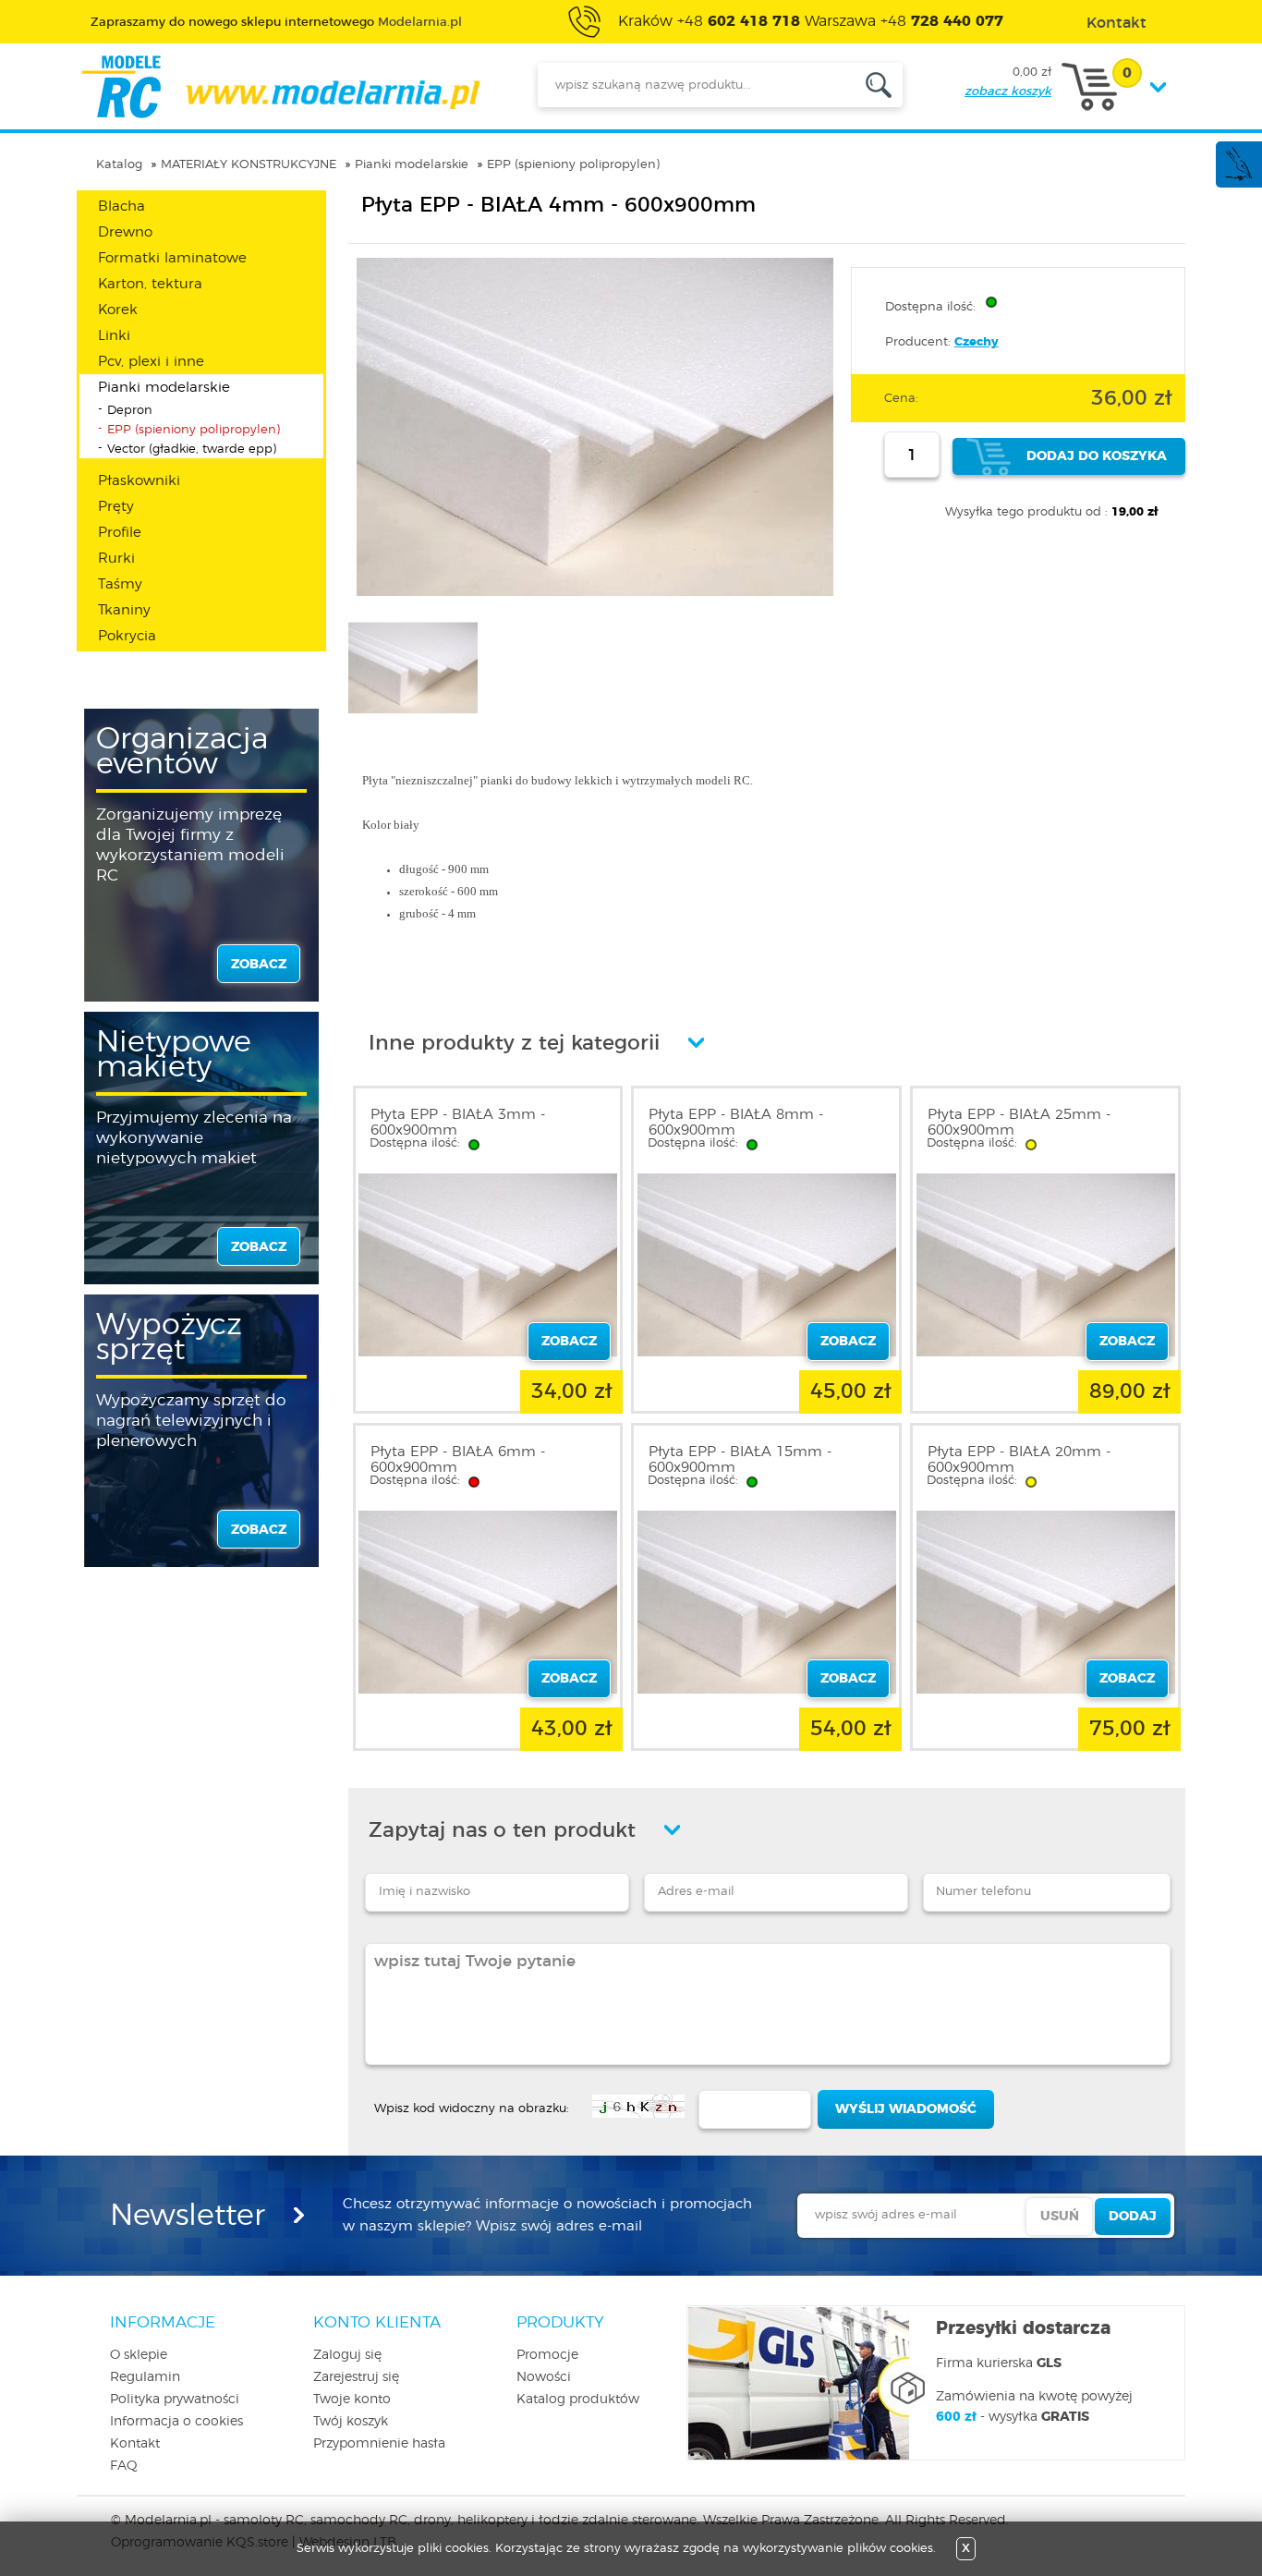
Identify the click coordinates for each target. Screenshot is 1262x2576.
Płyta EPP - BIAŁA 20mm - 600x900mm (1019, 1460)
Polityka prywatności (175, 2400)
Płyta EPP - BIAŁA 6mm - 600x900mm (458, 1460)
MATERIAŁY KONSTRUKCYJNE (249, 165)
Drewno (125, 232)
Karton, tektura (150, 284)
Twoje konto (352, 2400)
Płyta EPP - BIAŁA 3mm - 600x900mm (458, 1123)
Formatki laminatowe (172, 258)
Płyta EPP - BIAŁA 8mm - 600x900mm (736, 1123)
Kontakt (135, 2444)
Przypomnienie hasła (379, 2444)
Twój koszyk (351, 2422)
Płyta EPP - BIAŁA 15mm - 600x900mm (740, 1460)
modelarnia (280, 87)
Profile (120, 533)
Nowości (544, 2377)
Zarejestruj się (356, 2377)
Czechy (977, 342)
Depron (130, 411)
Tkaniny (124, 610)
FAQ (124, 2466)
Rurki (116, 559)
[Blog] (1238, 178)
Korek (118, 310)
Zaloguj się (347, 2355)
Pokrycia (127, 636)
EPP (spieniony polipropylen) (573, 165)
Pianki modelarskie (412, 165)
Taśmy (120, 584)
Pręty (116, 507)
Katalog (119, 165)
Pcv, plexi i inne (151, 362)
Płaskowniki (139, 481)
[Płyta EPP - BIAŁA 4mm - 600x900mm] (595, 593)
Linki (114, 336)
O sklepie (139, 2355)
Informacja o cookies (176, 2422)
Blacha (121, 207)
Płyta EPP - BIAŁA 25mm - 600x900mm (1019, 1123)
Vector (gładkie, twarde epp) (192, 450)
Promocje (547, 2355)
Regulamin (145, 2377)
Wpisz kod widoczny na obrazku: (472, 2109)
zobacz (259, 965)
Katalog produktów (578, 2400)
